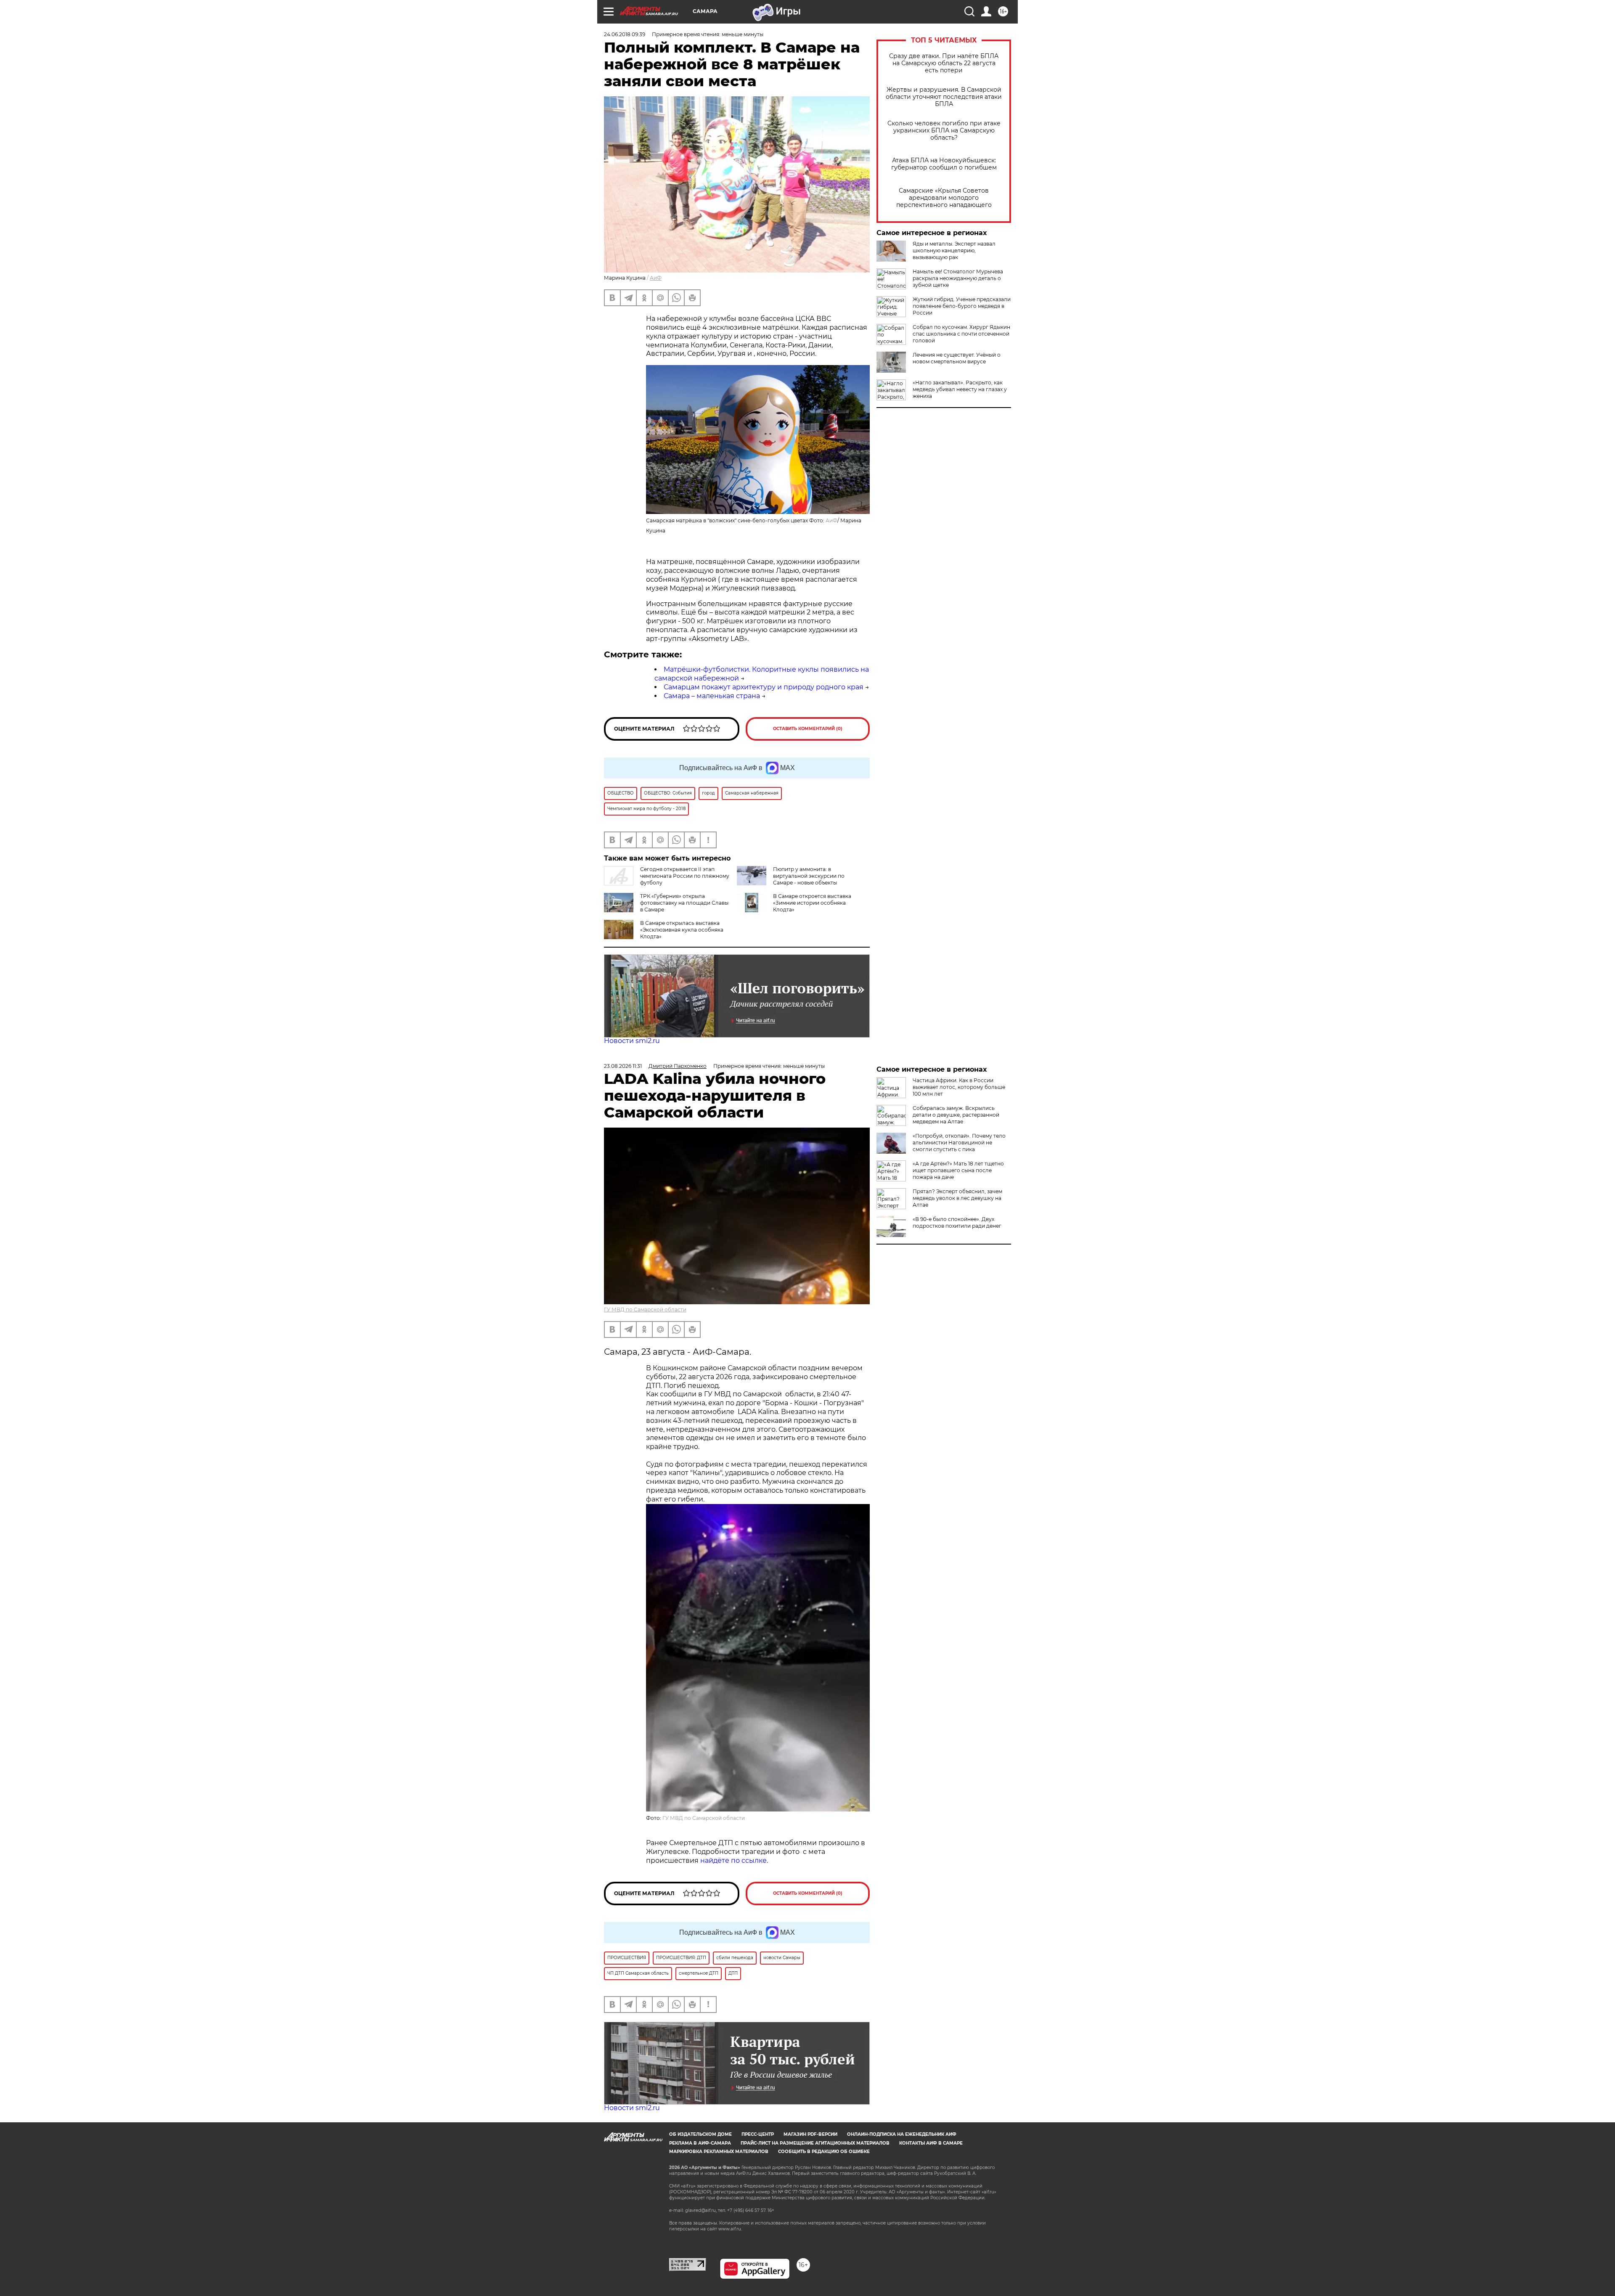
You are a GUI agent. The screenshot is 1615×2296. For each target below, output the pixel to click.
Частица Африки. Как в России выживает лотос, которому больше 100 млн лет (959, 1087)
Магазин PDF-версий (810, 2134)
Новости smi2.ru (632, 1041)
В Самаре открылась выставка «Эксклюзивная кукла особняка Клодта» (682, 930)
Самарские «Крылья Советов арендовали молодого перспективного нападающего (944, 198)
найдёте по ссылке (733, 1860)
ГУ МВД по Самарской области (645, 1310)
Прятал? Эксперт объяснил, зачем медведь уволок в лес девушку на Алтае (957, 1198)
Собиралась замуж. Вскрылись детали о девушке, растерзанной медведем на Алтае (956, 1115)
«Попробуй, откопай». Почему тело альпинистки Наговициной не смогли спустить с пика (959, 1143)
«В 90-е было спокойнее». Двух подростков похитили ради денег (957, 1222)
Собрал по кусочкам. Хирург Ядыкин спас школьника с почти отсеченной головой (961, 334)
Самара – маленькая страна (712, 696)
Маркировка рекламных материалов (719, 2152)
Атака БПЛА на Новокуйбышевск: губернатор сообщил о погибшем (944, 164)
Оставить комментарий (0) (808, 729)
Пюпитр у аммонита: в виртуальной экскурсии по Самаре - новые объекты (809, 876)
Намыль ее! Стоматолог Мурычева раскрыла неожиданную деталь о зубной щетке (958, 278)
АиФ (656, 278)
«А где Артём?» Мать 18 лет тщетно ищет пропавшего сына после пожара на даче (958, 1170)
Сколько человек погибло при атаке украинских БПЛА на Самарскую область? (944, 131)
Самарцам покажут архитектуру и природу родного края (764, 687)
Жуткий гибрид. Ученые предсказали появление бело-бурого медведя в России (962, 306)
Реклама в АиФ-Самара (700, 2143)
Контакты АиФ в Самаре (931, 2143)
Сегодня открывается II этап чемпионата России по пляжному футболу (685, 876)
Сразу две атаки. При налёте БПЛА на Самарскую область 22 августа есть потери (944, 63)
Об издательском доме (700, 2134)
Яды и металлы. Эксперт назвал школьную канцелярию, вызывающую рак (954, 250)
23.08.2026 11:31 (623, 1066)
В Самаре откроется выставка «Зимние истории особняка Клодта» (812, 903)
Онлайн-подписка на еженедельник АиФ (902, 2134)
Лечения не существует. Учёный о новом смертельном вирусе (957, 358)
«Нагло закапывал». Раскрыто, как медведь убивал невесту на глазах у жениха (960, 389)
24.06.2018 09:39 (625, 34)
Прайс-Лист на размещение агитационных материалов (815, 2143)
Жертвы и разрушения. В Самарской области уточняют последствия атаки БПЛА (944, 97)
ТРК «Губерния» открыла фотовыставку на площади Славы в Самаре (684, 903)
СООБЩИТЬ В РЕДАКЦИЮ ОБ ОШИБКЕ (824, 2152)
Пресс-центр (758, 2134)
